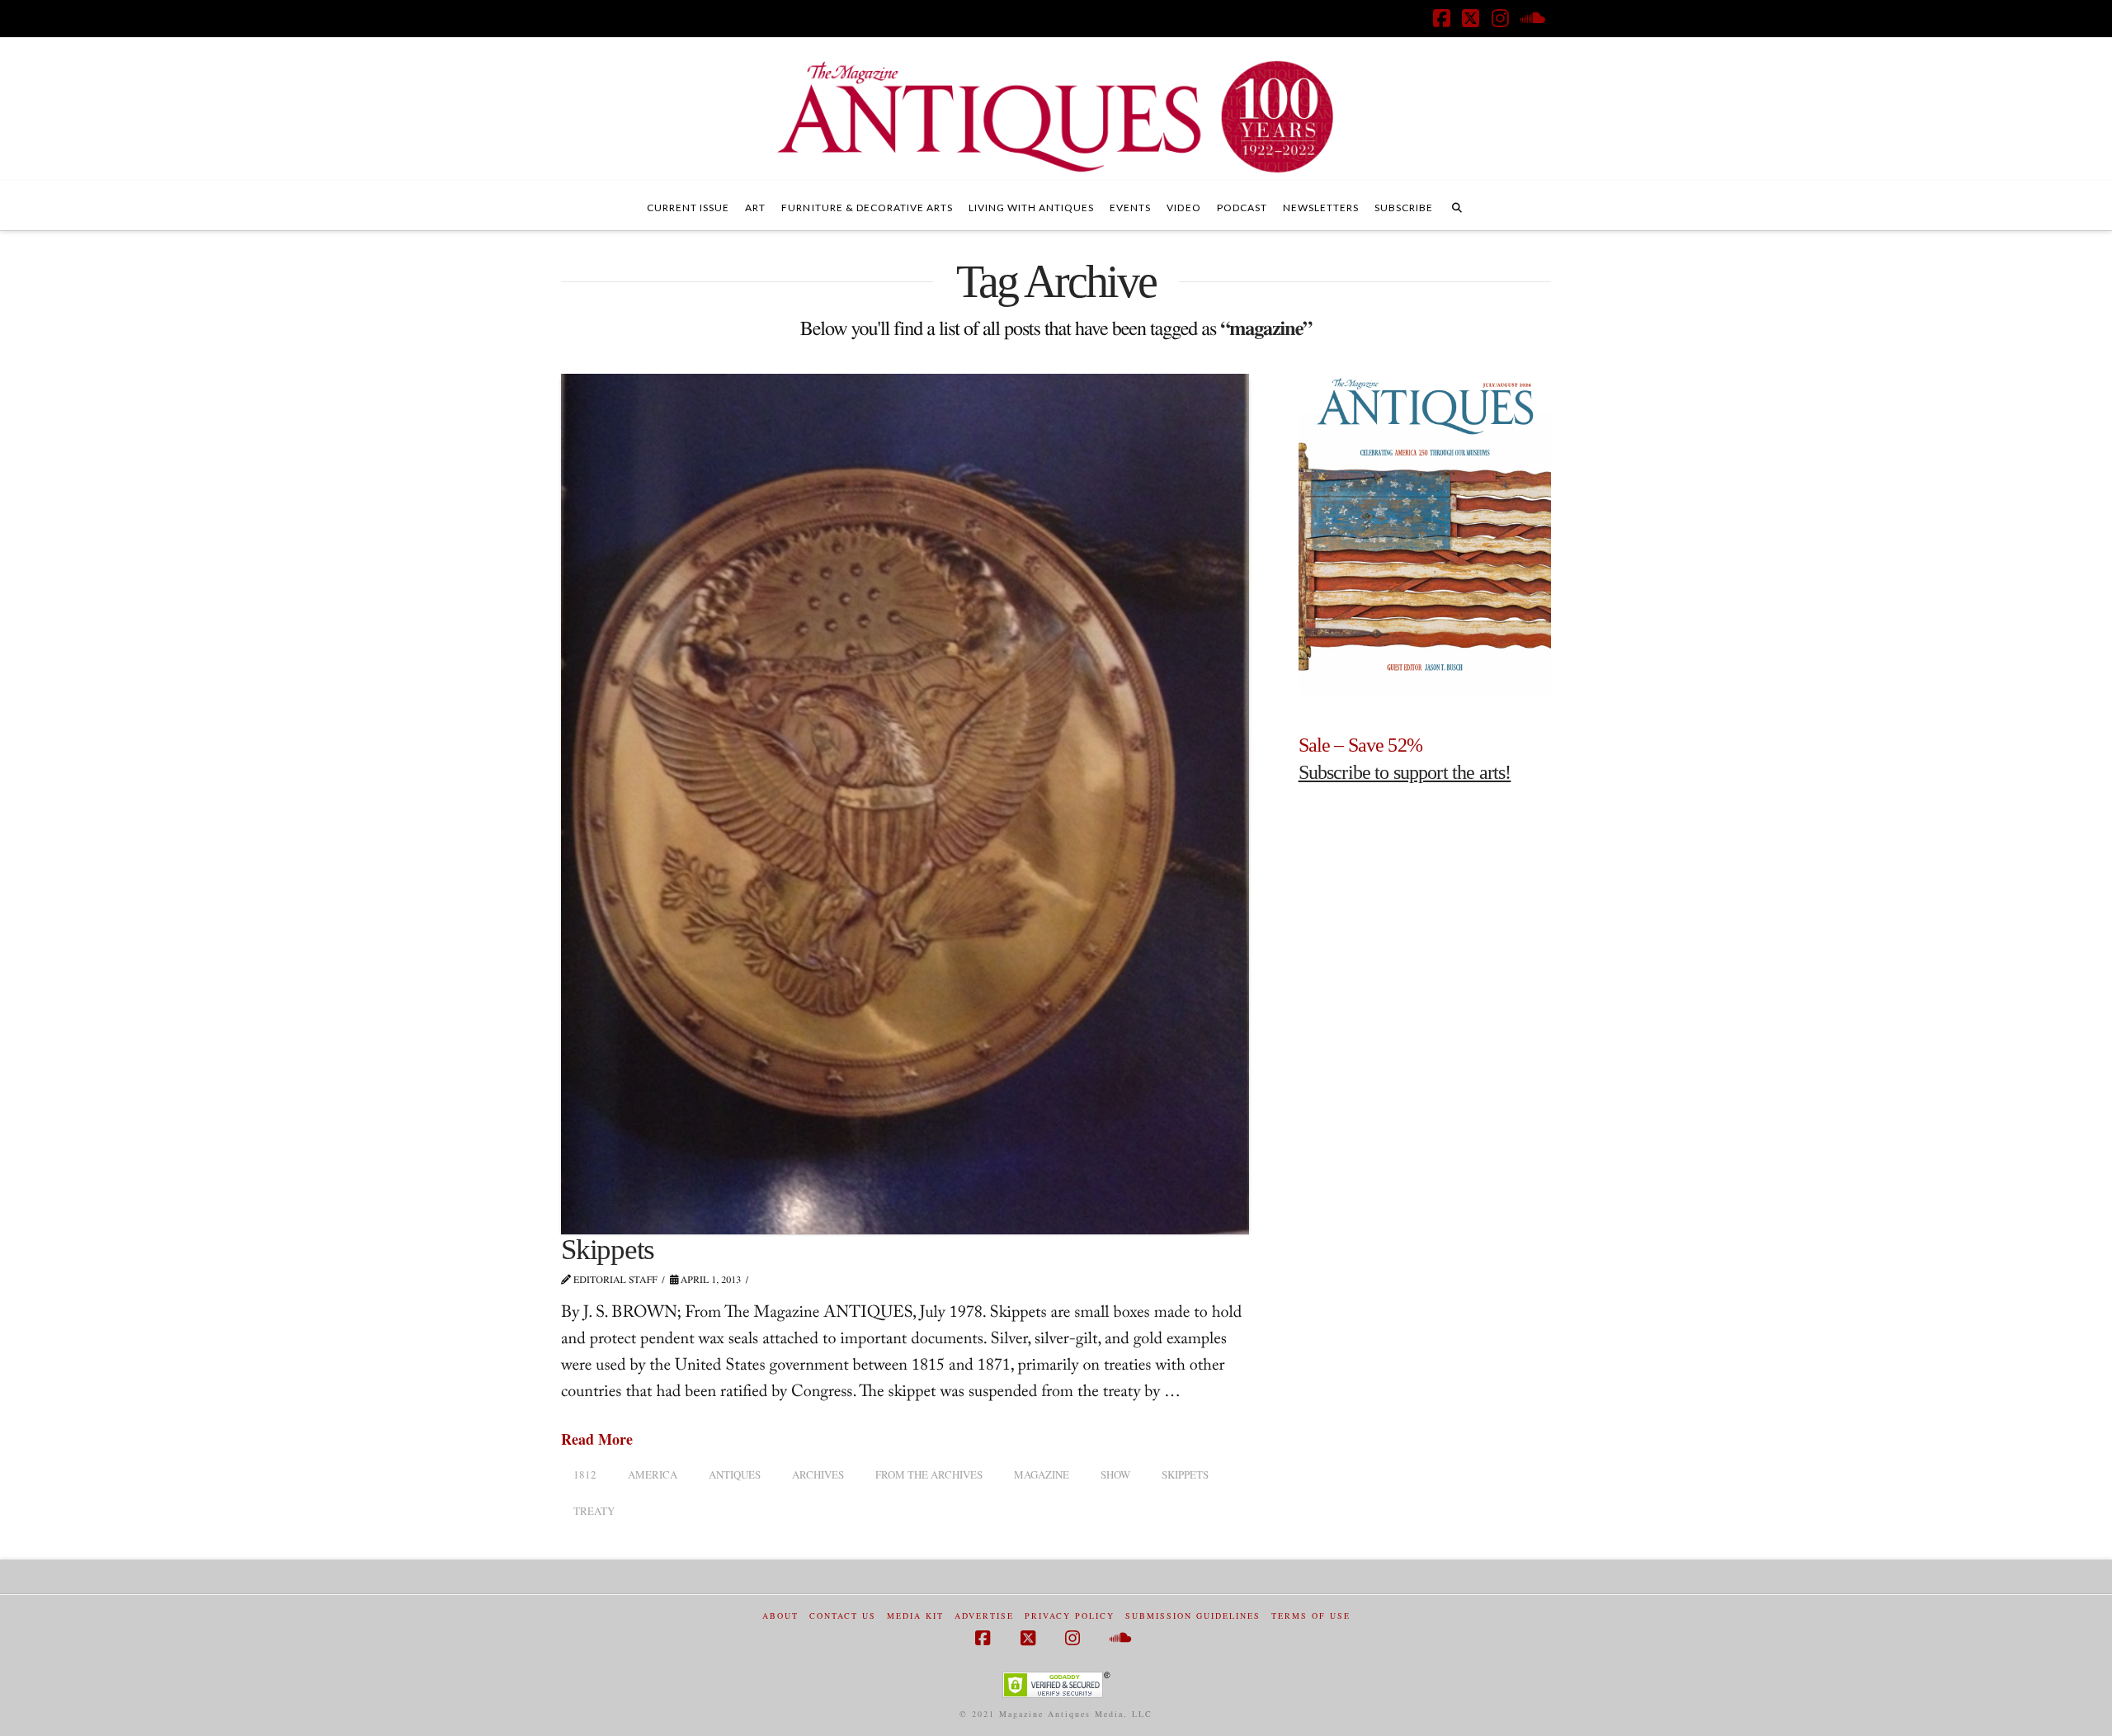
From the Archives (929, 1474)
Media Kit (915, 1616)
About (780, 1616)
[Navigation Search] (1457, 205)
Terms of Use (1311, 1616)
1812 (585, 1474)
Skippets (608, 1250)
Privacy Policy (1070, 1616)
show (1115, 1474)
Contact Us (843, 1616)
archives (818, 1474)
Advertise (984, 1616)
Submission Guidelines (1193, 1616)
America (653, 1474)
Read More (597, 1439)
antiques (735, 1474)
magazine (1042, 1474)
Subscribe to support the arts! (1405, 772)
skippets (1185, 1474)
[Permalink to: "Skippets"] (905, 804)
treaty (594, 1511)
